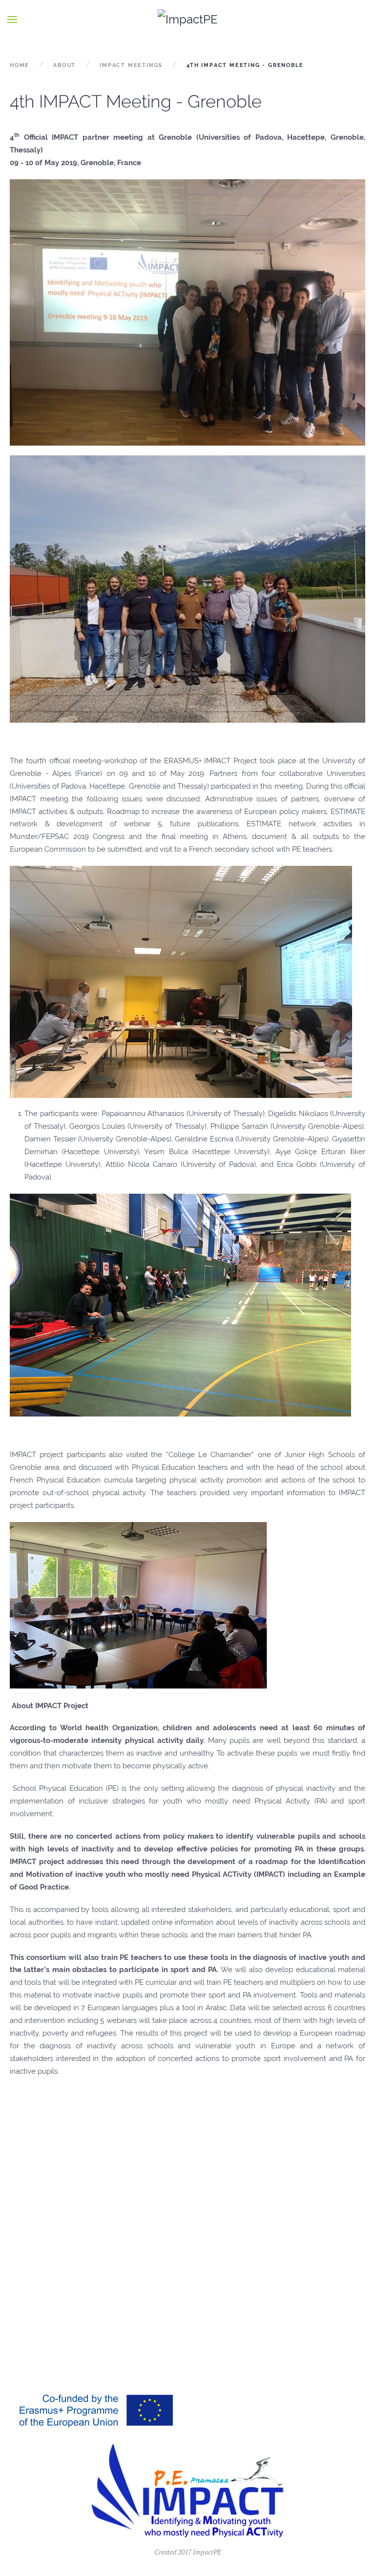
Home (20, 65)
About (64, 65)
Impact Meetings (131, 65)
